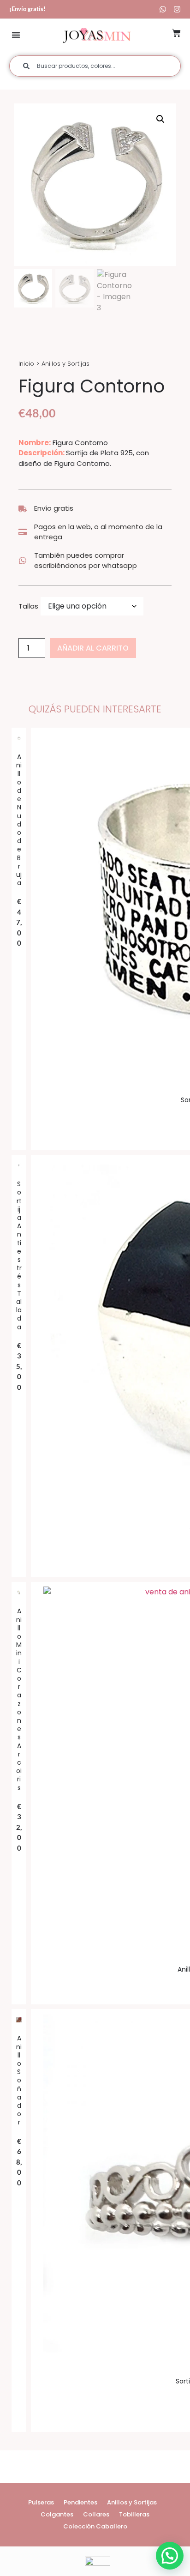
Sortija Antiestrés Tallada (19, 1255)
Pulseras (41, 2502)
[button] (16, 35)
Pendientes (80, 2502)
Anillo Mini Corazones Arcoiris (19, 1699)
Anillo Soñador (19, 2080)
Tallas (28, 606)
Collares (96, 2514)
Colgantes (57, 2514)
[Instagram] (177, 9)
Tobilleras (134, 2514)
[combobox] (95, 66)
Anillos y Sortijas (65, 364)
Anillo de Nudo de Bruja (19, 820)
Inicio (26, 364)
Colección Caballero (95, 2526)
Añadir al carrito (93, 648)
